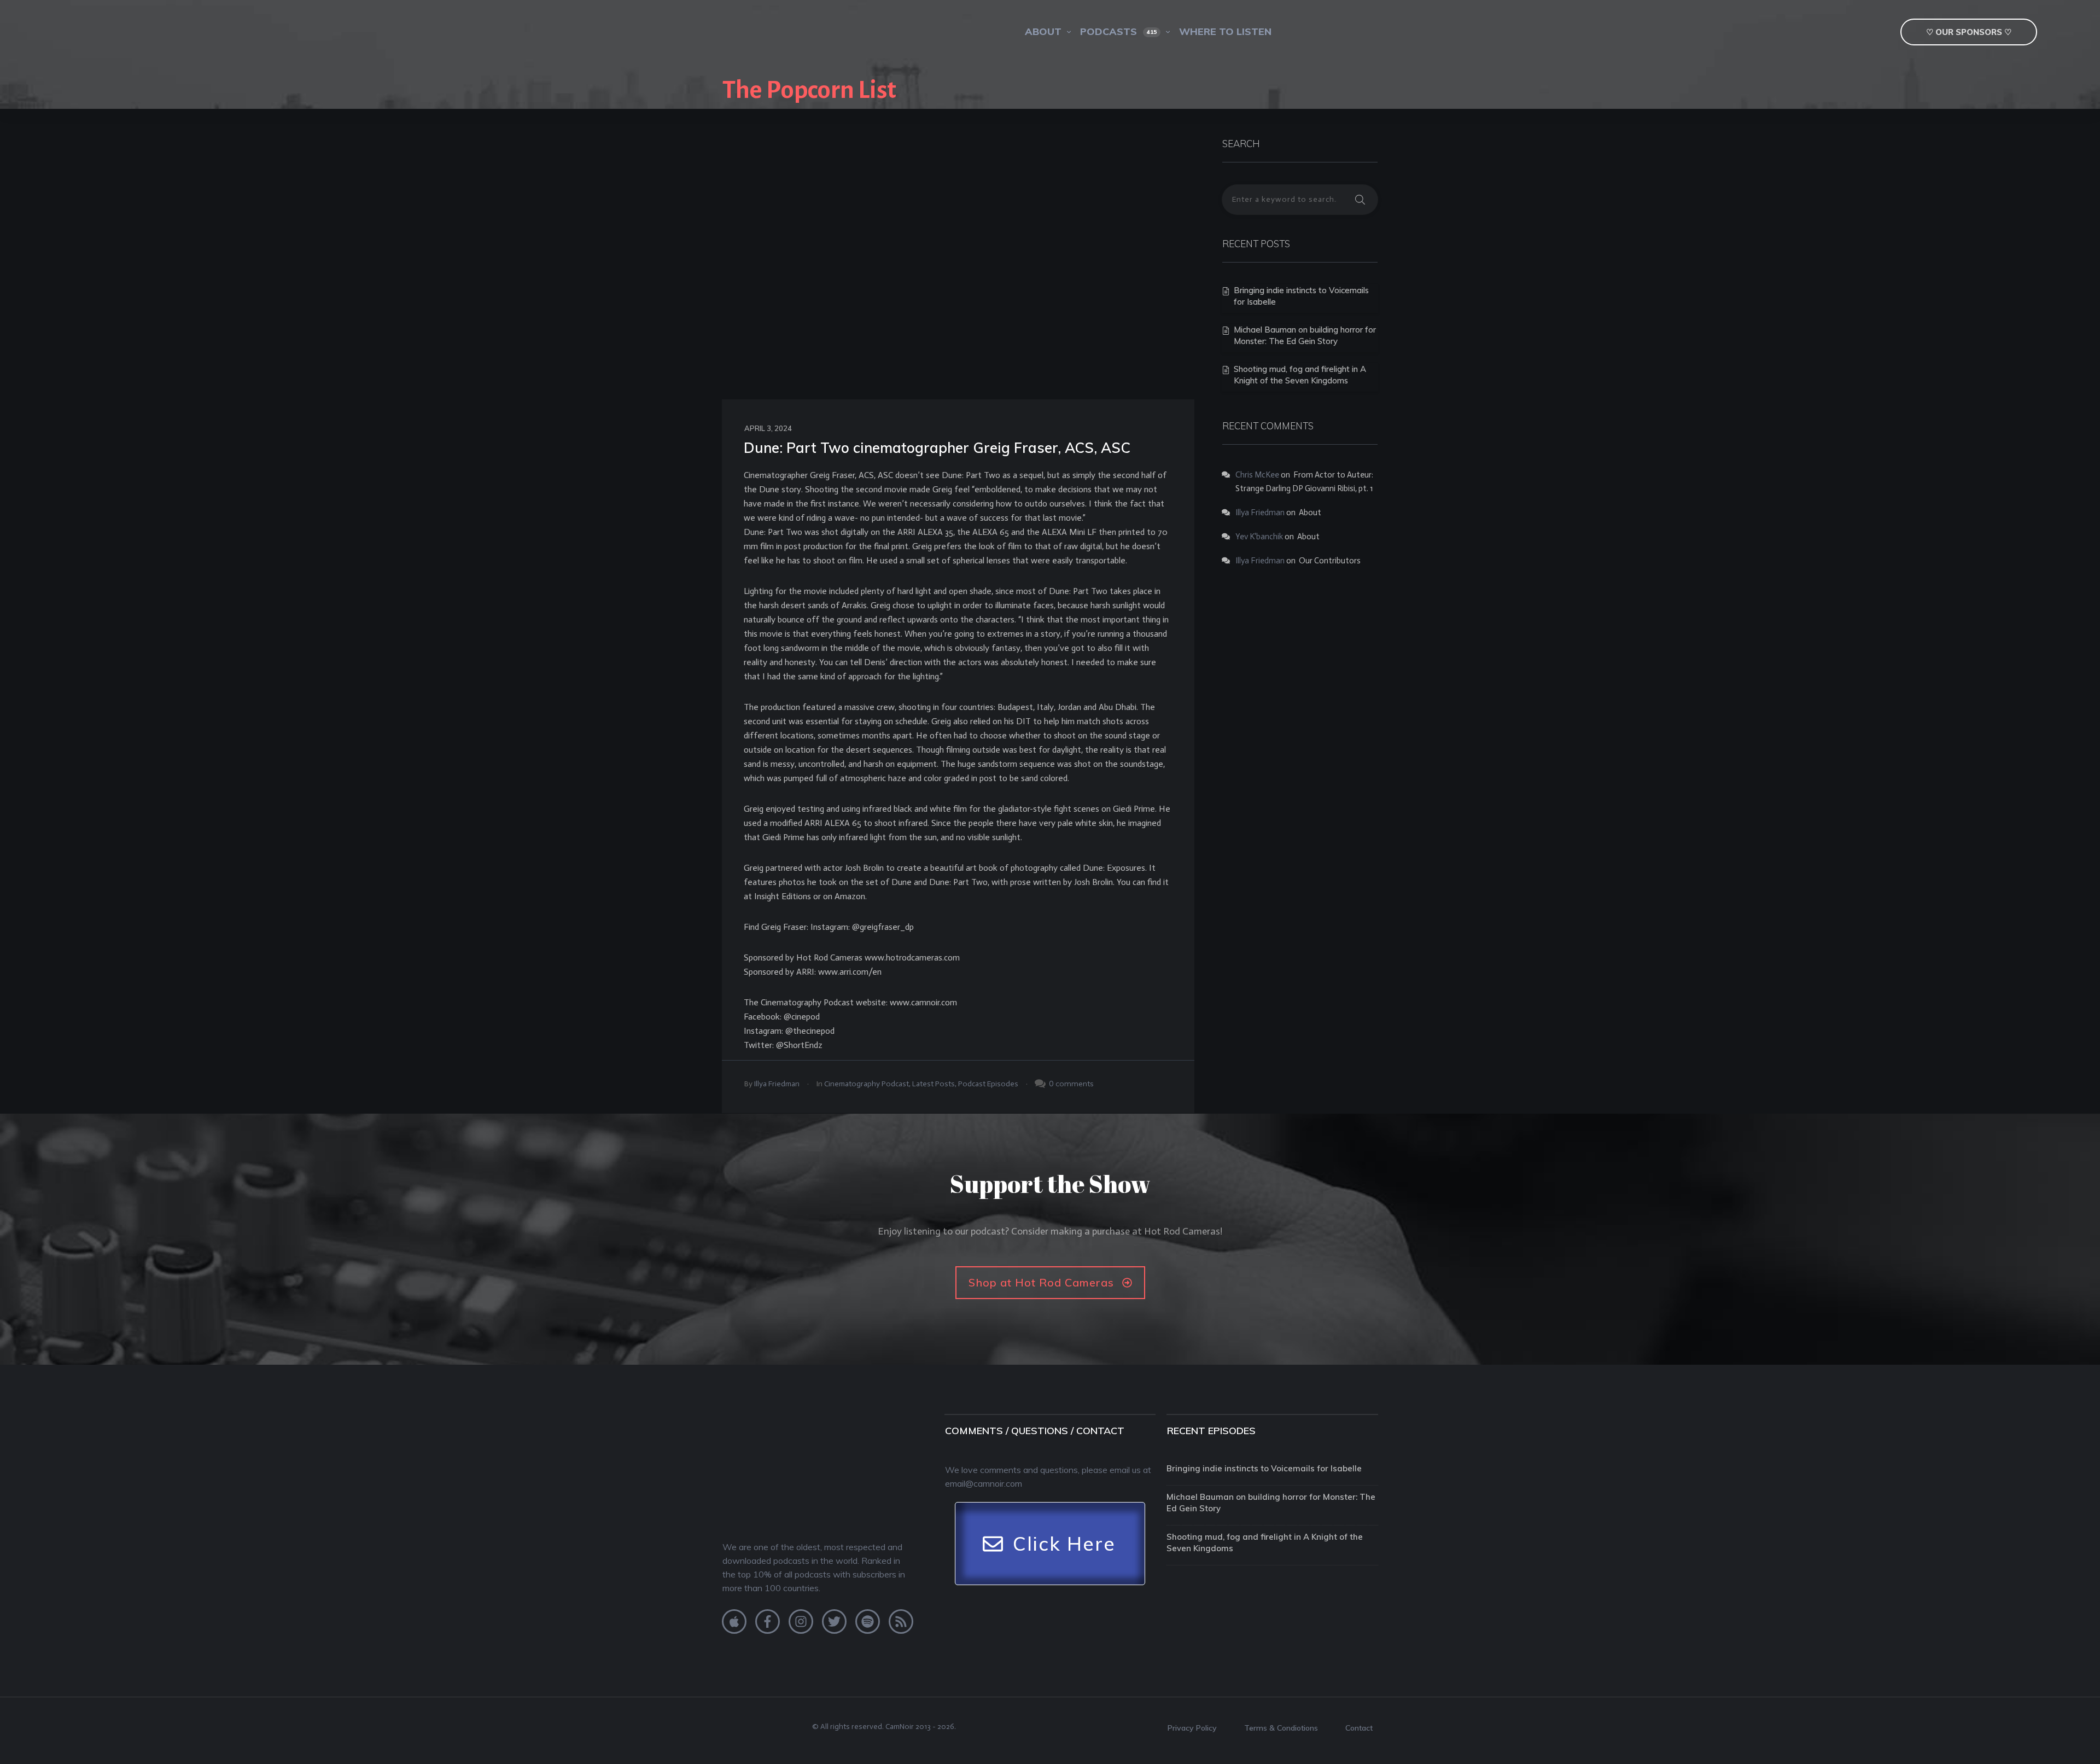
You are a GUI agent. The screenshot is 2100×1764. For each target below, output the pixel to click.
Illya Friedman (777, 1084)
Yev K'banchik (1259, 537)
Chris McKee (1257, 475)
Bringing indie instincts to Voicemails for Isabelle (1264, 1468)
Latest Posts (934, 1084)
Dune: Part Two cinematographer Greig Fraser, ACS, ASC (937, 448)
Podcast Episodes (988, 1084)
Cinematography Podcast (867, 1084)
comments (1075, 1084)
